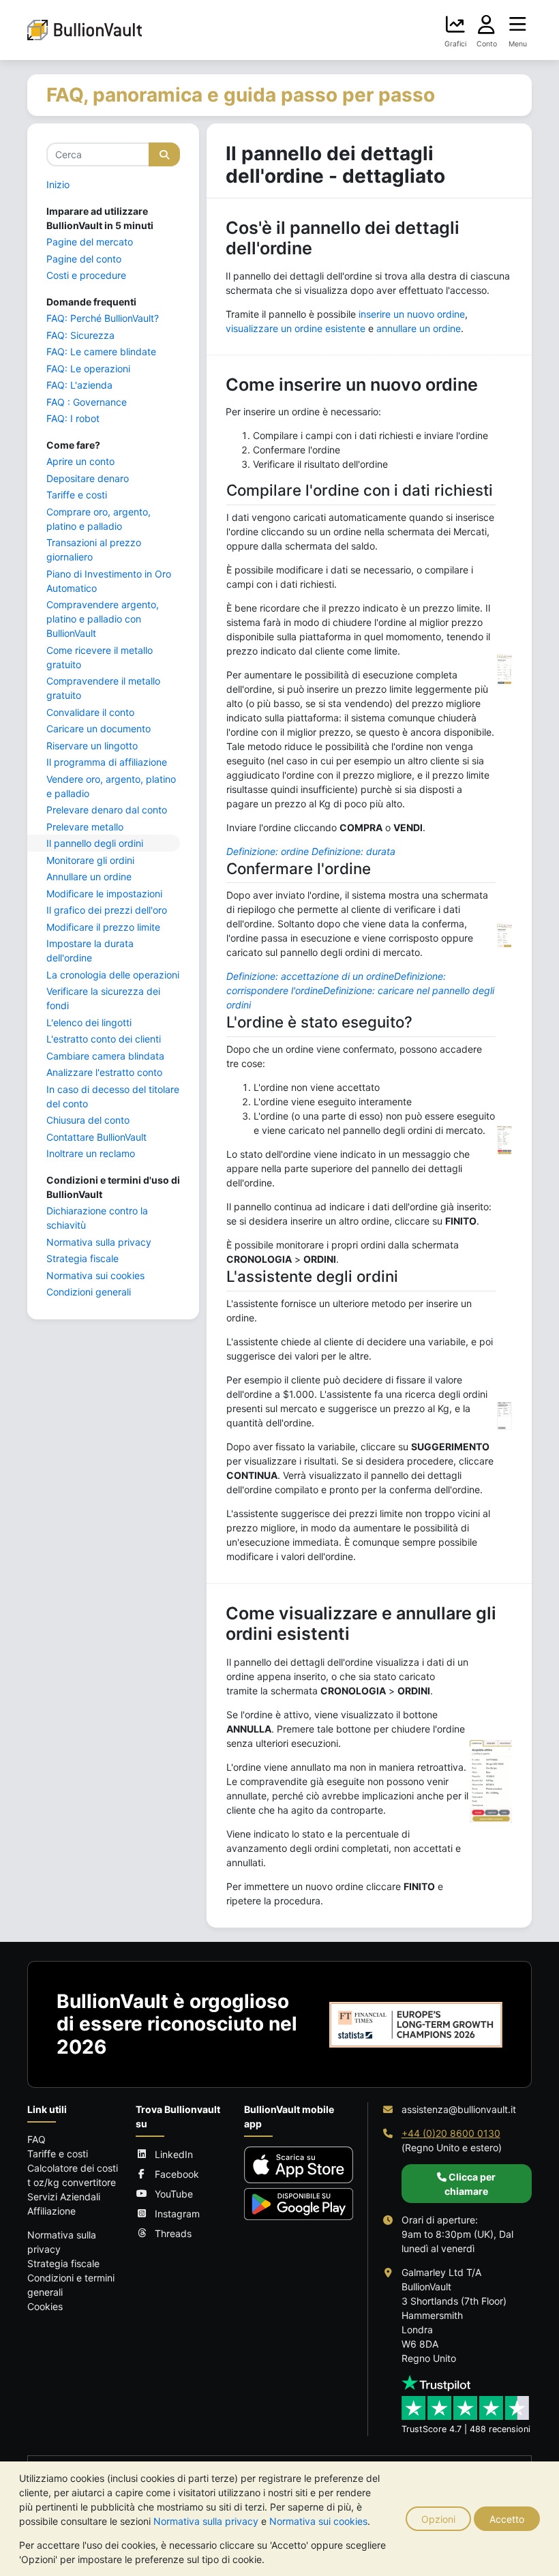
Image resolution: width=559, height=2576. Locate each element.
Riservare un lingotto (92, 746)
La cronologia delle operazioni (113, 975)
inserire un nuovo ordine (412, 314)
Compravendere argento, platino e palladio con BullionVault (103, 619)
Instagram (177, 2214)
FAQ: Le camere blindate (101, 351)
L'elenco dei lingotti (89, 1022)
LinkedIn (174, 2154)
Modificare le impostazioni (104, 894)
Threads (173, 2233)
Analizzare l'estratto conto (104, 1072)
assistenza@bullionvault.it (459, 2109)
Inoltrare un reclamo (91, 1153)
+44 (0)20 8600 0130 (451, 2133)
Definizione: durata (353, 851)
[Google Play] (299, 2204)
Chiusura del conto (88, 1120)
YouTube (174, 2194)
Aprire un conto (80, 461)
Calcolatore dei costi (73, 2168)
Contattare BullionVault (96, 1137)
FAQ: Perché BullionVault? (103, 318)
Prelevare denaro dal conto (107, 810)
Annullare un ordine (89, 877)
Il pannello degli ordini (95, 843)
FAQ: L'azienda (79, 385)
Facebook (177, 2174)
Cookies (45, 2306)
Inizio (58, 184)
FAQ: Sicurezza (80, 335)
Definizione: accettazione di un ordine (310, 976)
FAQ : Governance (87, 402)
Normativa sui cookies (318, 2521)
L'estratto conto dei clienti (104, 1039)
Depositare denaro (88, 478)
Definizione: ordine (268, 851)
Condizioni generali (89, 1292)
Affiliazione (51, 2211)
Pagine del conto (84, 259)
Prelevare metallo (85, 827)
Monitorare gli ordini (90, 860)
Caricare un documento (99, 729)
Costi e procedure (86, 275)
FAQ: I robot (73, 418)
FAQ (36, 2139)
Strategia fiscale (82, 1258)
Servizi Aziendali (64, 2197)
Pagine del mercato (90, 242)
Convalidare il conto (90, 712)
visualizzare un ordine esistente (296, 328)
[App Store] (299, 2165)
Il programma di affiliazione (107, 762)
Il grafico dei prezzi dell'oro (107, 910)
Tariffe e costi (77, 495)
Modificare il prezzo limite (103, 927)
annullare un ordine (419, 328)
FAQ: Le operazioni (88, 369)
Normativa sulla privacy (206, 2521)
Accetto (507, 2519)
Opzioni (438, 2519)
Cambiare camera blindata (105, 1056)
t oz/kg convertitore (72, 2182)
